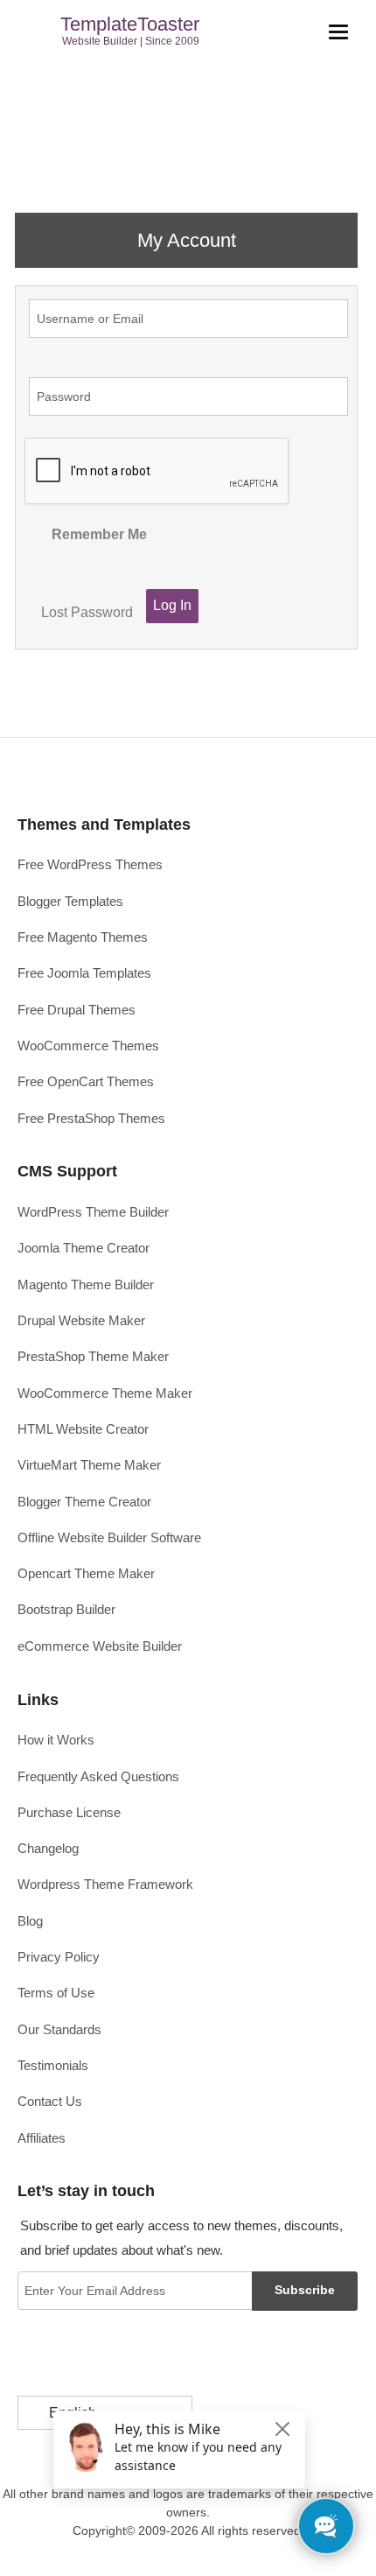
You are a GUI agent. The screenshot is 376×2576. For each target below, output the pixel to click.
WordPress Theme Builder (93, 1212)
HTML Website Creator (83, 1429)
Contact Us (50, 2101)
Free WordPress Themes (90, 864)
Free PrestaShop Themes (91, 1118)
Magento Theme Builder (86, 1284)
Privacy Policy (59, 1957)
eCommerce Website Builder (100, 1646)
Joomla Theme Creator (84, 1248)
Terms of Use (56, 1993)
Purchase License (69, 1812)
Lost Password (87, 612)
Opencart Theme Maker (86, 1573)
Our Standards (59, 2029)
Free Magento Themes (83, 937)
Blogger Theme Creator (84, 1502)
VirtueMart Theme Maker (89, 1465)
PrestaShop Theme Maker (93, 1356)
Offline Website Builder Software (109, 1537)
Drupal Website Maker (81, 1320)
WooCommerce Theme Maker (105, 1393)
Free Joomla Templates (84, 973)
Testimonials (53, 2065)
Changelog (48, 1848)
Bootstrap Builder (66, 1609)
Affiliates (42, 2138)
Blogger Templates (70, 901)
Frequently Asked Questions (98, 1776)
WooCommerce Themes (88, 1046)
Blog (30, 1921)
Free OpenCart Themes (86, 1081)
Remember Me (99, 534)
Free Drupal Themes (77, 1010)
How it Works (56, 1740)
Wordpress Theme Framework (105, 1884)
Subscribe (305, 2290)
